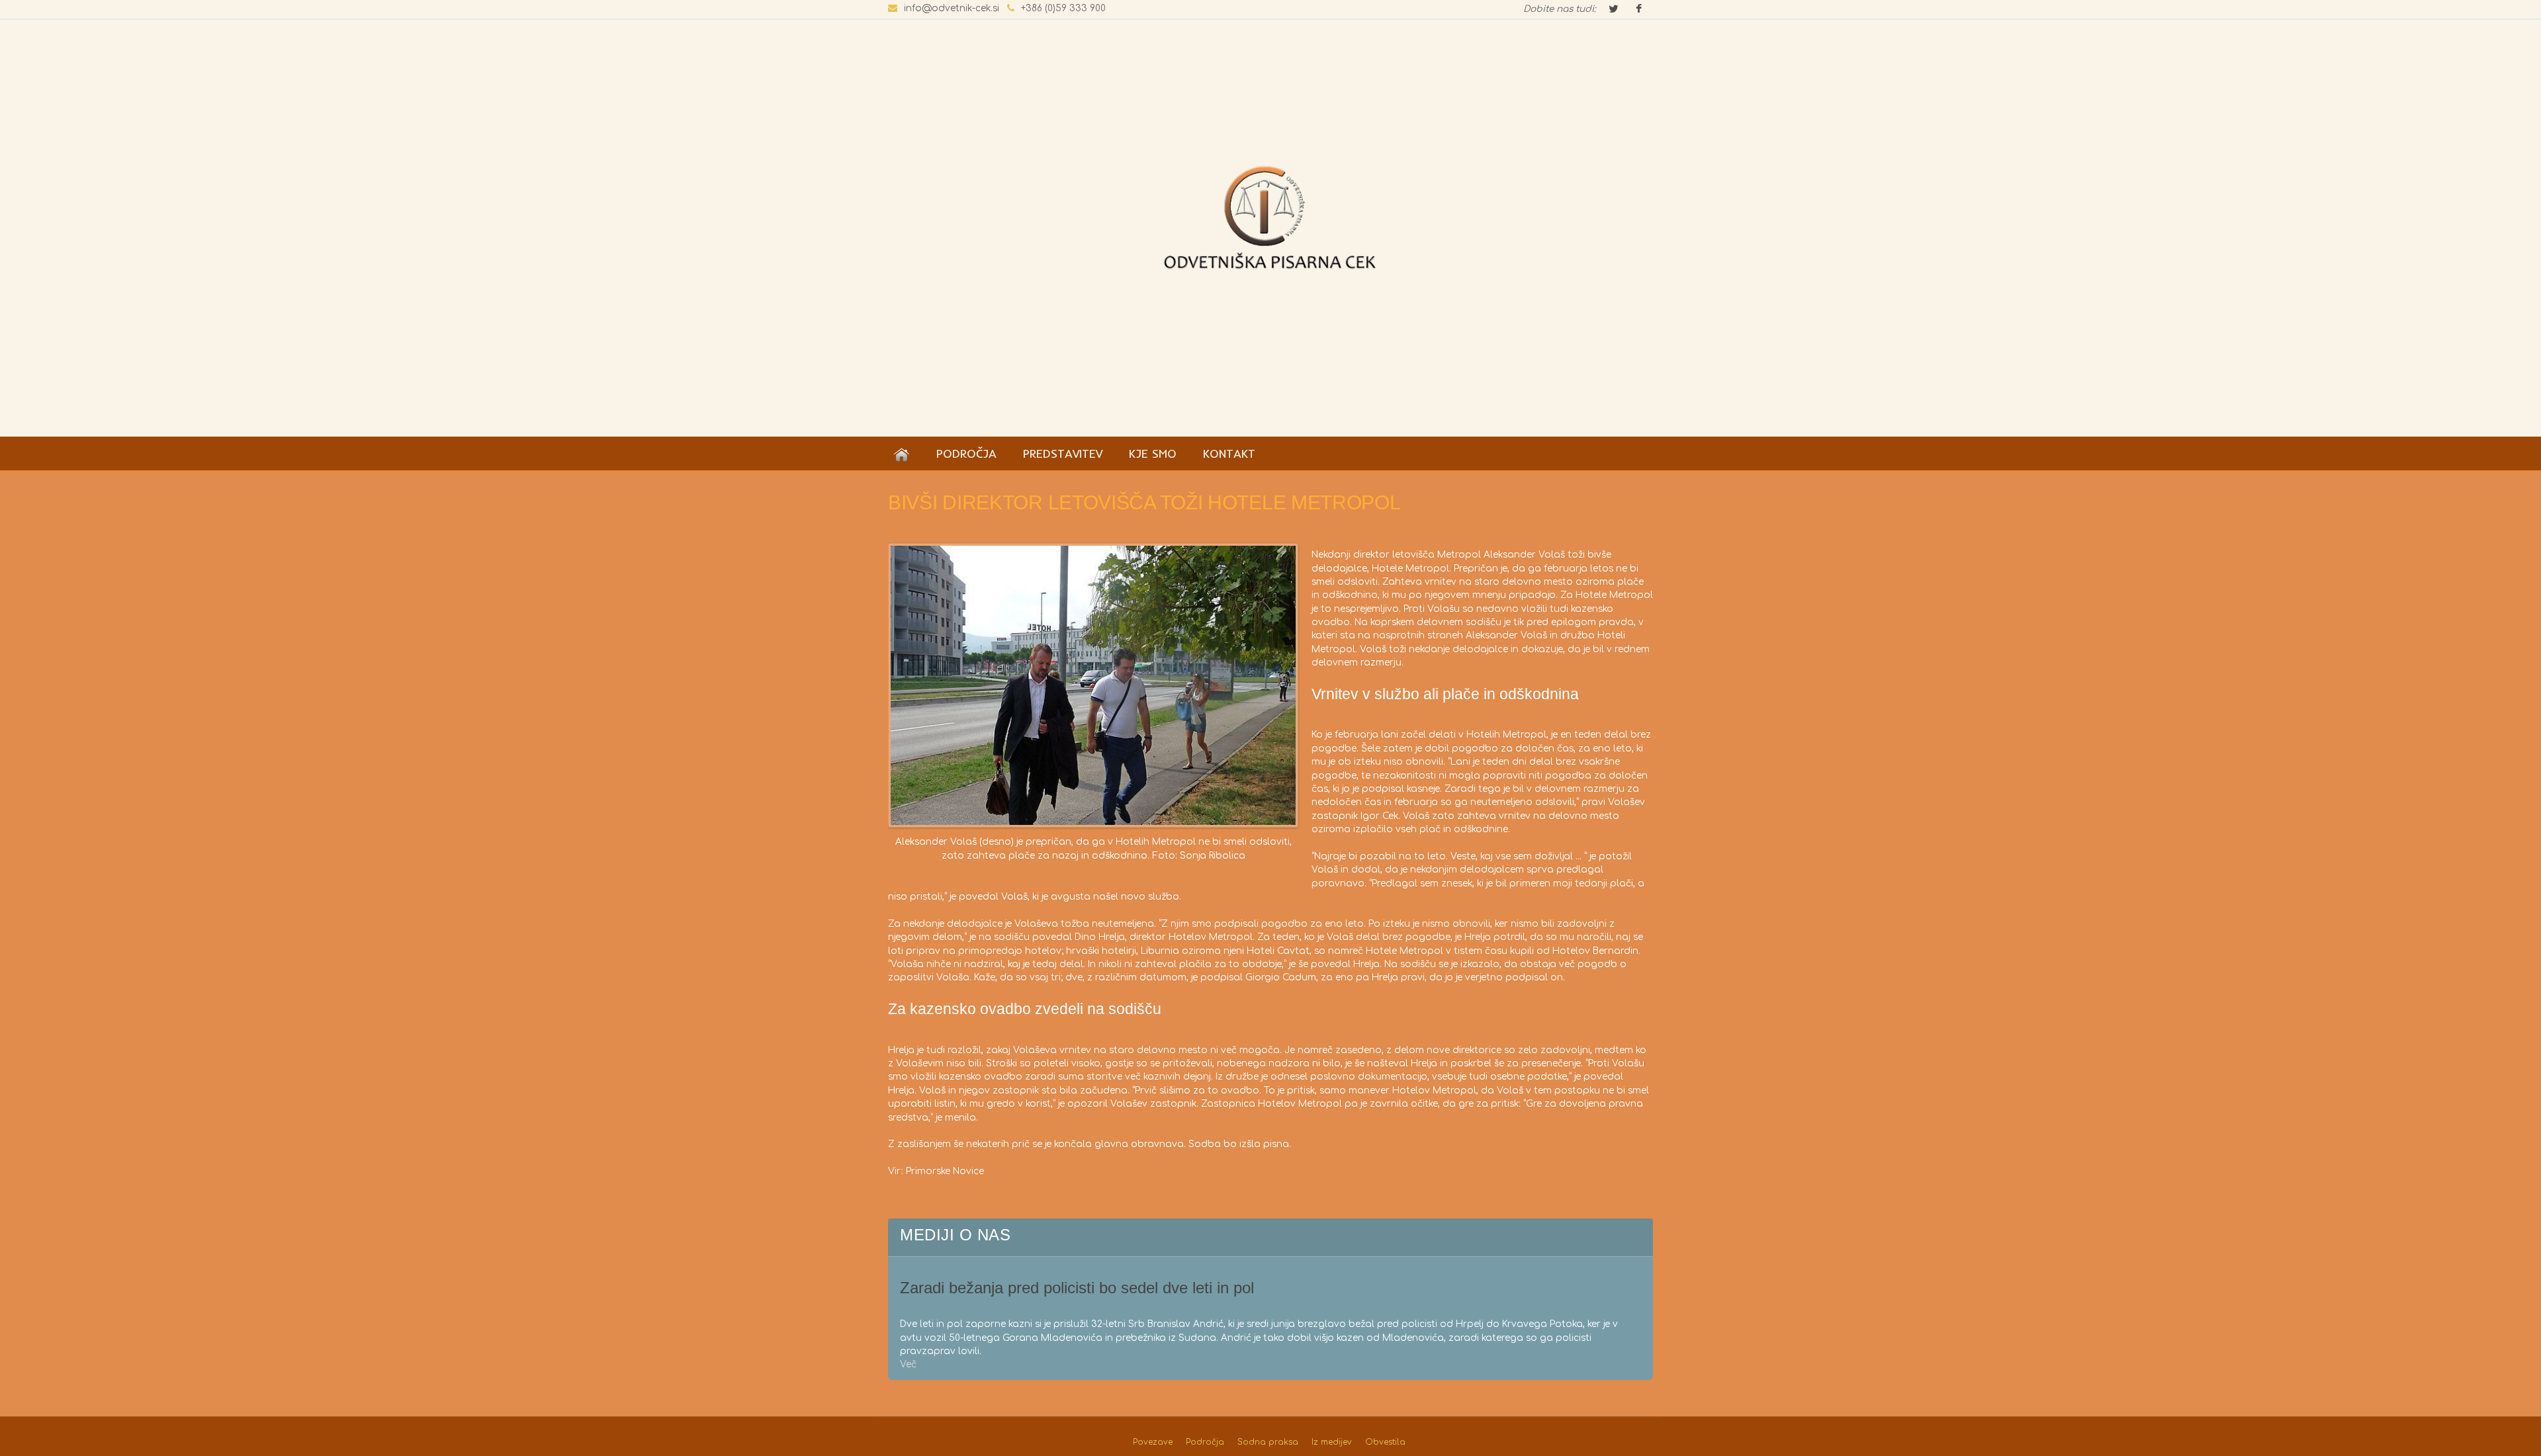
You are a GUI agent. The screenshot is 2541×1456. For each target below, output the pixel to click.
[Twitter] (1613, 10)
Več (908, 1364)
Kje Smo (1153, 453)
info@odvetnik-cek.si (952, 8)
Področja (966, 453)
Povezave (1153, 1442)
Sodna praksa (1268, 1442)
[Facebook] (1638, 10)
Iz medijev (1332, 1442)
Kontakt (1229, 453)
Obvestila (1385, 1442)
